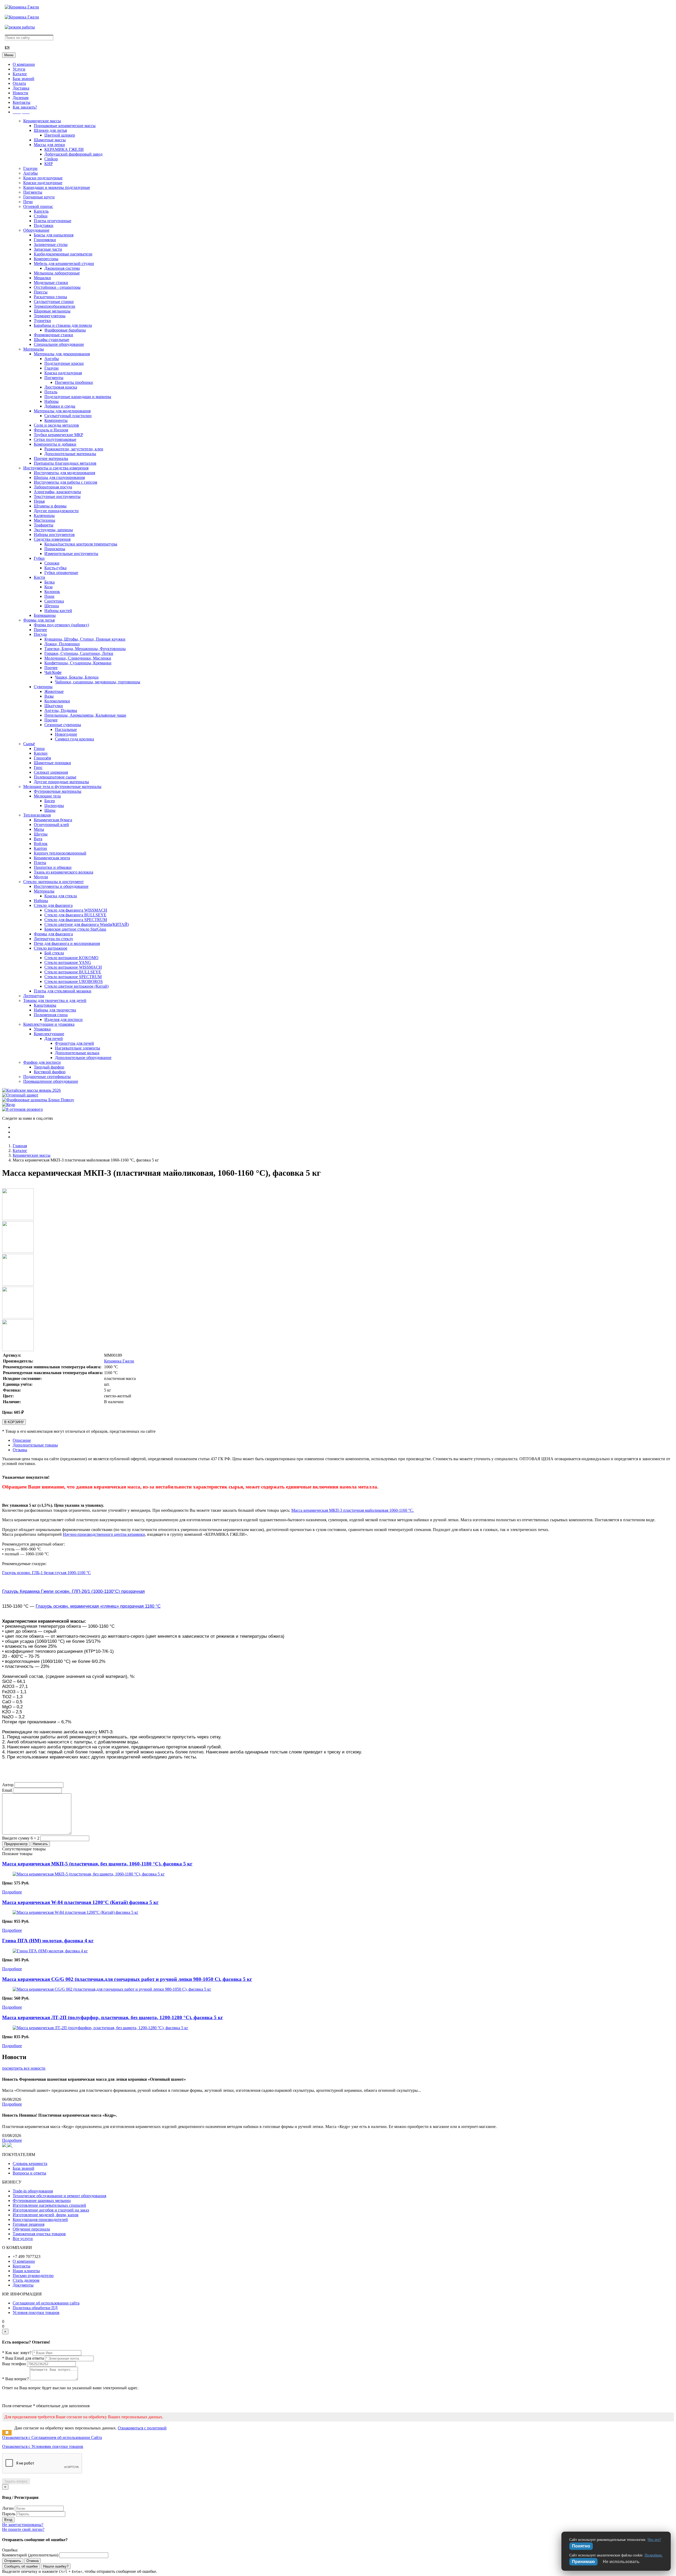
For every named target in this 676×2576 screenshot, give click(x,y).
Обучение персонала (31, 2229)
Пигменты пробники (74, 382)
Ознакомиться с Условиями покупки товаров (43, 2446)
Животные (54, 691)
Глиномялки (45, 240)
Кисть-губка (55, 568)
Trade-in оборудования (33, 2191)
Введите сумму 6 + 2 (21, 1838)
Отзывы (20, 1450)
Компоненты (56, 420)
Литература (34, 996)
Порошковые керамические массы (65, 126)
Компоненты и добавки (55, 444)
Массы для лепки (49, 145)
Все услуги (23, 2239)
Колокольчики (57, 701)
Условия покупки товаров (36, 2313)
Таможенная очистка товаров (39, 2234)
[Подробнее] (89, 1874)
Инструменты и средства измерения (56, 468)
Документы (23, 2285)
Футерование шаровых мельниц (42, 2201)
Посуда (40, 634)
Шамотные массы (50, 140)
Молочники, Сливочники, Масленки (78, 658)
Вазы (49, 696)
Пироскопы (55, 549)
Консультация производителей (40, 2220)
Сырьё (29, 744)
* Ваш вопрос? (15, 2379)
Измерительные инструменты (71, 554)
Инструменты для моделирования (64, 473)
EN (7, 48)
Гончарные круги (39, 197)
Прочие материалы (51, 458)
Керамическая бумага (53, 820)
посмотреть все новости (24, 2068)
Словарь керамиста (30, 2164)
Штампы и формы (50, 506)
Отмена (32, 2561)
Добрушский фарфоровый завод (73, 154)
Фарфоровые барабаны (65, 330)
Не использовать (621, 2562)
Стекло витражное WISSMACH (73, 967)
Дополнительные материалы (70, 454)
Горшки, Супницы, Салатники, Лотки (79, 653)
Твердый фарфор (49, 1067)
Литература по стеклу (53, 939)
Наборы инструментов (54, 535)
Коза (48, 587)
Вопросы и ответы (29, 2173)
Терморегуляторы (50, 316)
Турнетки (42, 321)
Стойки (41, 216)
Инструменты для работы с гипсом (65, 482)
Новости (20, 93)
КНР (49, 164)
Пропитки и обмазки (53, 867)
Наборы (51, 401)
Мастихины (44, 520)
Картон (40, 848)
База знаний (24, 79)
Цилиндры (54, 806)
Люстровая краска (61, 387)
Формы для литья (39, 620)
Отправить (13, 2561)
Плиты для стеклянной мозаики (63, 991)
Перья (39, 501)
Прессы (41, 292)
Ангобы (30, 173)
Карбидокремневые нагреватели (63, 254)
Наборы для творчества (55, 1010)
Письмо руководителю (33, 2276)
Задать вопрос (16, 2481)
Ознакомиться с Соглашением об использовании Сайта (52, 2437)
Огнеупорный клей (51, 825)
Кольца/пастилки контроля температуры (81, 544)
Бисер (50, 801)
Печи (28, 202)
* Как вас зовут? (17, 2353)
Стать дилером (26, 2280)
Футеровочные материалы (58, 791)
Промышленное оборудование (51, 1081)
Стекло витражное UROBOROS (74, 981)
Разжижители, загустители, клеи (74, 449)
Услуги (19, 69)
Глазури (30, 168)
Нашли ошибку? (56, 2566)
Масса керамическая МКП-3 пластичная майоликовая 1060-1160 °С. (353, 1510)
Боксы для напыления (54, 235)
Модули (41, 877)
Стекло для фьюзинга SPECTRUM (76, 920)
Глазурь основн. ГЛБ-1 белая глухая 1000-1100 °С (46, 1573)
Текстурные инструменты (57, 496)
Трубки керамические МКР (58, 435)
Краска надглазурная (63, 373)
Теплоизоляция (37, 815)
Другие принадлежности (56, 511)
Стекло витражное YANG (68, 962)
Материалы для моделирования (62, 411)
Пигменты (33, 192)
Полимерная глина (51, 1015)
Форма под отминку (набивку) (61, 625)
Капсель (41, 211)
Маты (39, 829)
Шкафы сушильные (51, 340)
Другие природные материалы (61, 782)
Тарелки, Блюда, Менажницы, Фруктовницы (85, 649)
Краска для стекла (61, 896)
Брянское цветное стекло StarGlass (75, 929)
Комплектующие (49, 1034)
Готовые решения (29, 2224)
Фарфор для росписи (42, 1062)
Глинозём (42, 758)
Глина (39, 748)
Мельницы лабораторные (57, 273)
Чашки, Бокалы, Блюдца (77, 677)
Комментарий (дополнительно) (30, 2555)
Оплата (19, 83)
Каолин (41, 753)
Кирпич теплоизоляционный (60, 853)
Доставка (21, 88)
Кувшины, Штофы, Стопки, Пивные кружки (85, 639)
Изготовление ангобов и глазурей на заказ (51, 2210)
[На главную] (22, 7)
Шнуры (41, 834)
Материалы (34, 349)
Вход (8, 2520)
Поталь (51, 392)
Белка (50, 582)
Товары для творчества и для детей (55, 1000)
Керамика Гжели (119, 1361)
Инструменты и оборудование (61, 886)
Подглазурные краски (64, 363)
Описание (22, 1440)
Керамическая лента (52, 858)
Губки (39, 558)
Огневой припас (38, 206)
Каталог (20, 74)
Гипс (38, 767)
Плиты (40, 863)
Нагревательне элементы (78, 1048)
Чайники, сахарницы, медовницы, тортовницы (98, 682)
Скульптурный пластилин (68, 416)
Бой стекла (54, 953)
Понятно (581, 2546)
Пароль (9, 2514)
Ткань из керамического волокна (64, 872)
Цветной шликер (60, 135)
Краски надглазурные (43, 183)
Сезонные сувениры (63, 725)
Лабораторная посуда (53, 487)
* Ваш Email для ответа (23, 2358)
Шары (50, 810)
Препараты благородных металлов (65, 463)
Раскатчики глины (50, 297)
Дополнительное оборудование (83, 1058)
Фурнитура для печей (74, 1043)
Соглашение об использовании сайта (46, 2303)
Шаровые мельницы (52, 311)
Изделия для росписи (64, 1019)
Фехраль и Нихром (51, 430)
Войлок (41, 844)
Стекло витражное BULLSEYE (73, 972)
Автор (8, 1785)
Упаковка (42, 1029)
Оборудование (36, 230)
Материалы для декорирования (62, 354)
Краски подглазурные (43, 178)
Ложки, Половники (62, 644)
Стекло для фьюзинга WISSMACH (76, 910)
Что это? (654, 2540)
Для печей (54, 1039)
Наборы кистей (58, 611)
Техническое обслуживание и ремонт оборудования (59, 2196)
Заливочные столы (51, 244)
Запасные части (48, 249)
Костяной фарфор (50, 1072)
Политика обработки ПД (35, 2308)
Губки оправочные (61, 573)
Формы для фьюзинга (53, 934)
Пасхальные (66, 729)
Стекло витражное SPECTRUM (73, 977)
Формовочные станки (53, 335)
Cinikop (51, 159)
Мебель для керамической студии (64, 263)
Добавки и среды (60, 406)
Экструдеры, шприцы (53, 530)
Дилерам (21, 98)
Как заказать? (25, 107)
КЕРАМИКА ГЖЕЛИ (64, 149)
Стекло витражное (51, 948)
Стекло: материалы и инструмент (53, 882)
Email (7, 1790)
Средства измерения (52, 539)
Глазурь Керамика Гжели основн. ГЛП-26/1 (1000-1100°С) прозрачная (73, 1591)
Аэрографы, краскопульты (57, 492)
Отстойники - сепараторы (57, 287)
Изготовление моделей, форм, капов (46, 2215)
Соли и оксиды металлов (56, 425)
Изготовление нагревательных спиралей (49, 2205)
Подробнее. (654, 2555)
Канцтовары (45, 1005)
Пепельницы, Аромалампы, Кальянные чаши (85, 715)
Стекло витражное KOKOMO (71, 958)
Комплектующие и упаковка (49, 1024)
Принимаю (583, 2562)
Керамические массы (42, 121)
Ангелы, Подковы (61, 710)
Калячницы (44, 515)
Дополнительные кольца (77, 1053)
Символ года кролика (74, 739)
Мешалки (42, 278)
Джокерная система (62, 268)
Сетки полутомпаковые (55, 439)
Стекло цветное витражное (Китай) (76, 986)
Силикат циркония (51, 772)
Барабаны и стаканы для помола (63, 325)
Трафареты (44, 525)
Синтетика (54, 601)
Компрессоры (46, 259)
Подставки (44, 225)
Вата (38, 839)
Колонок (52, 592)
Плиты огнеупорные (53, 221)
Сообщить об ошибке (21, 2566)
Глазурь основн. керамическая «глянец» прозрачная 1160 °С (98, 1606)
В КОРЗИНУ (14, 1422)
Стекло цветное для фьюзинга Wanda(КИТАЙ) (87, 924)
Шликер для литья (50, 130)
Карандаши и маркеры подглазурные (57, 187)
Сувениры (43, 687)
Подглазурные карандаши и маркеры (78, 397)
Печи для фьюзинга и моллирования (67, 943)
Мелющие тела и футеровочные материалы (62, 787)
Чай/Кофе (53, 672)
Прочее (40, 630)
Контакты (22, 102)
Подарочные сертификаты (47, 1077)
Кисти (39, 577)
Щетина (52, 606)
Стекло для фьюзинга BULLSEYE (75, 915)
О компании (24, 64)
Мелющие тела (47, 796)
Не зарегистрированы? (23, 2525)
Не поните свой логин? (23, 2529)
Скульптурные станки (54, 302)
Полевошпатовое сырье (55, 777)
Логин (8, 2508)
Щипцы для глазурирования (59, 477)
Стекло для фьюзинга (53, 905)
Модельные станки (51, 283)
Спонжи (52, 563)
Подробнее (12, 1892)
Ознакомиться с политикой (142, 2428)
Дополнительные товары (35, 1445)
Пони (49, 596)
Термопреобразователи (55, 306)
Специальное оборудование (59, 344)
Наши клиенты (26, 2271)
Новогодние (66, 734)
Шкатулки (54, 706)
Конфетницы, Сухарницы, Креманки (78, 663)
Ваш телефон (14, 2364)
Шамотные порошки (52, 763)
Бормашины (45, 615)
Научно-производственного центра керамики (104, 1534)
